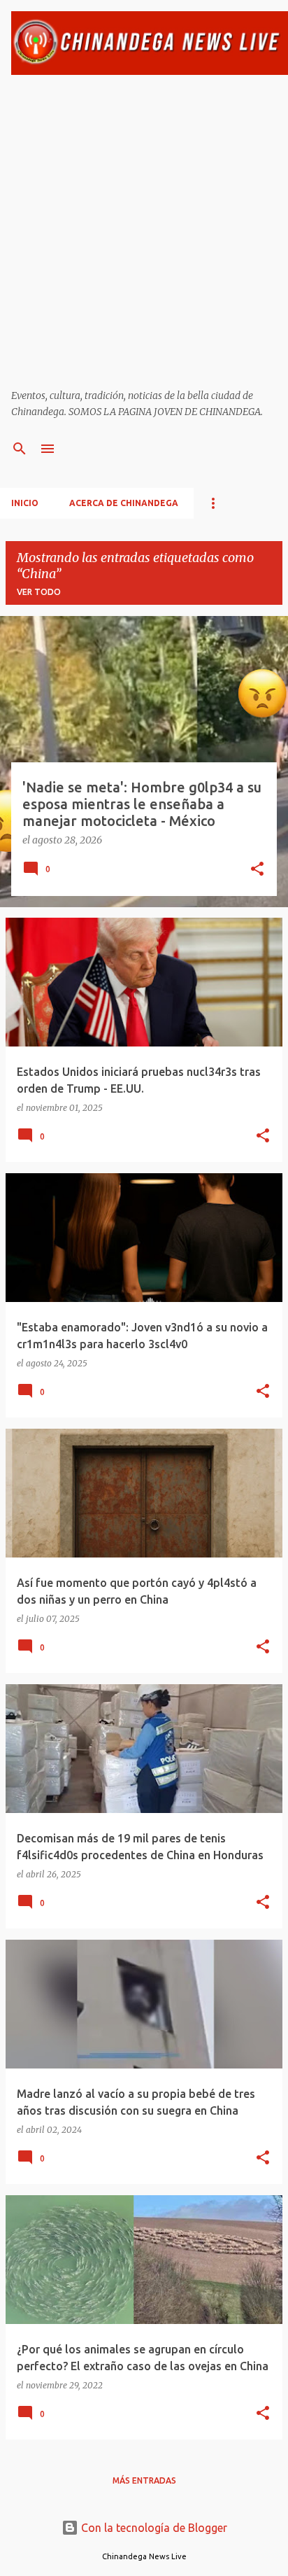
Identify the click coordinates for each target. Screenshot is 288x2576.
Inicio (25, 503)
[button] (257, 870)
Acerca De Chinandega (124, 503)
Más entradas (144, 2480)
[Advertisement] (144, 232)
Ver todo (39, 592)
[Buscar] (20, 449)
